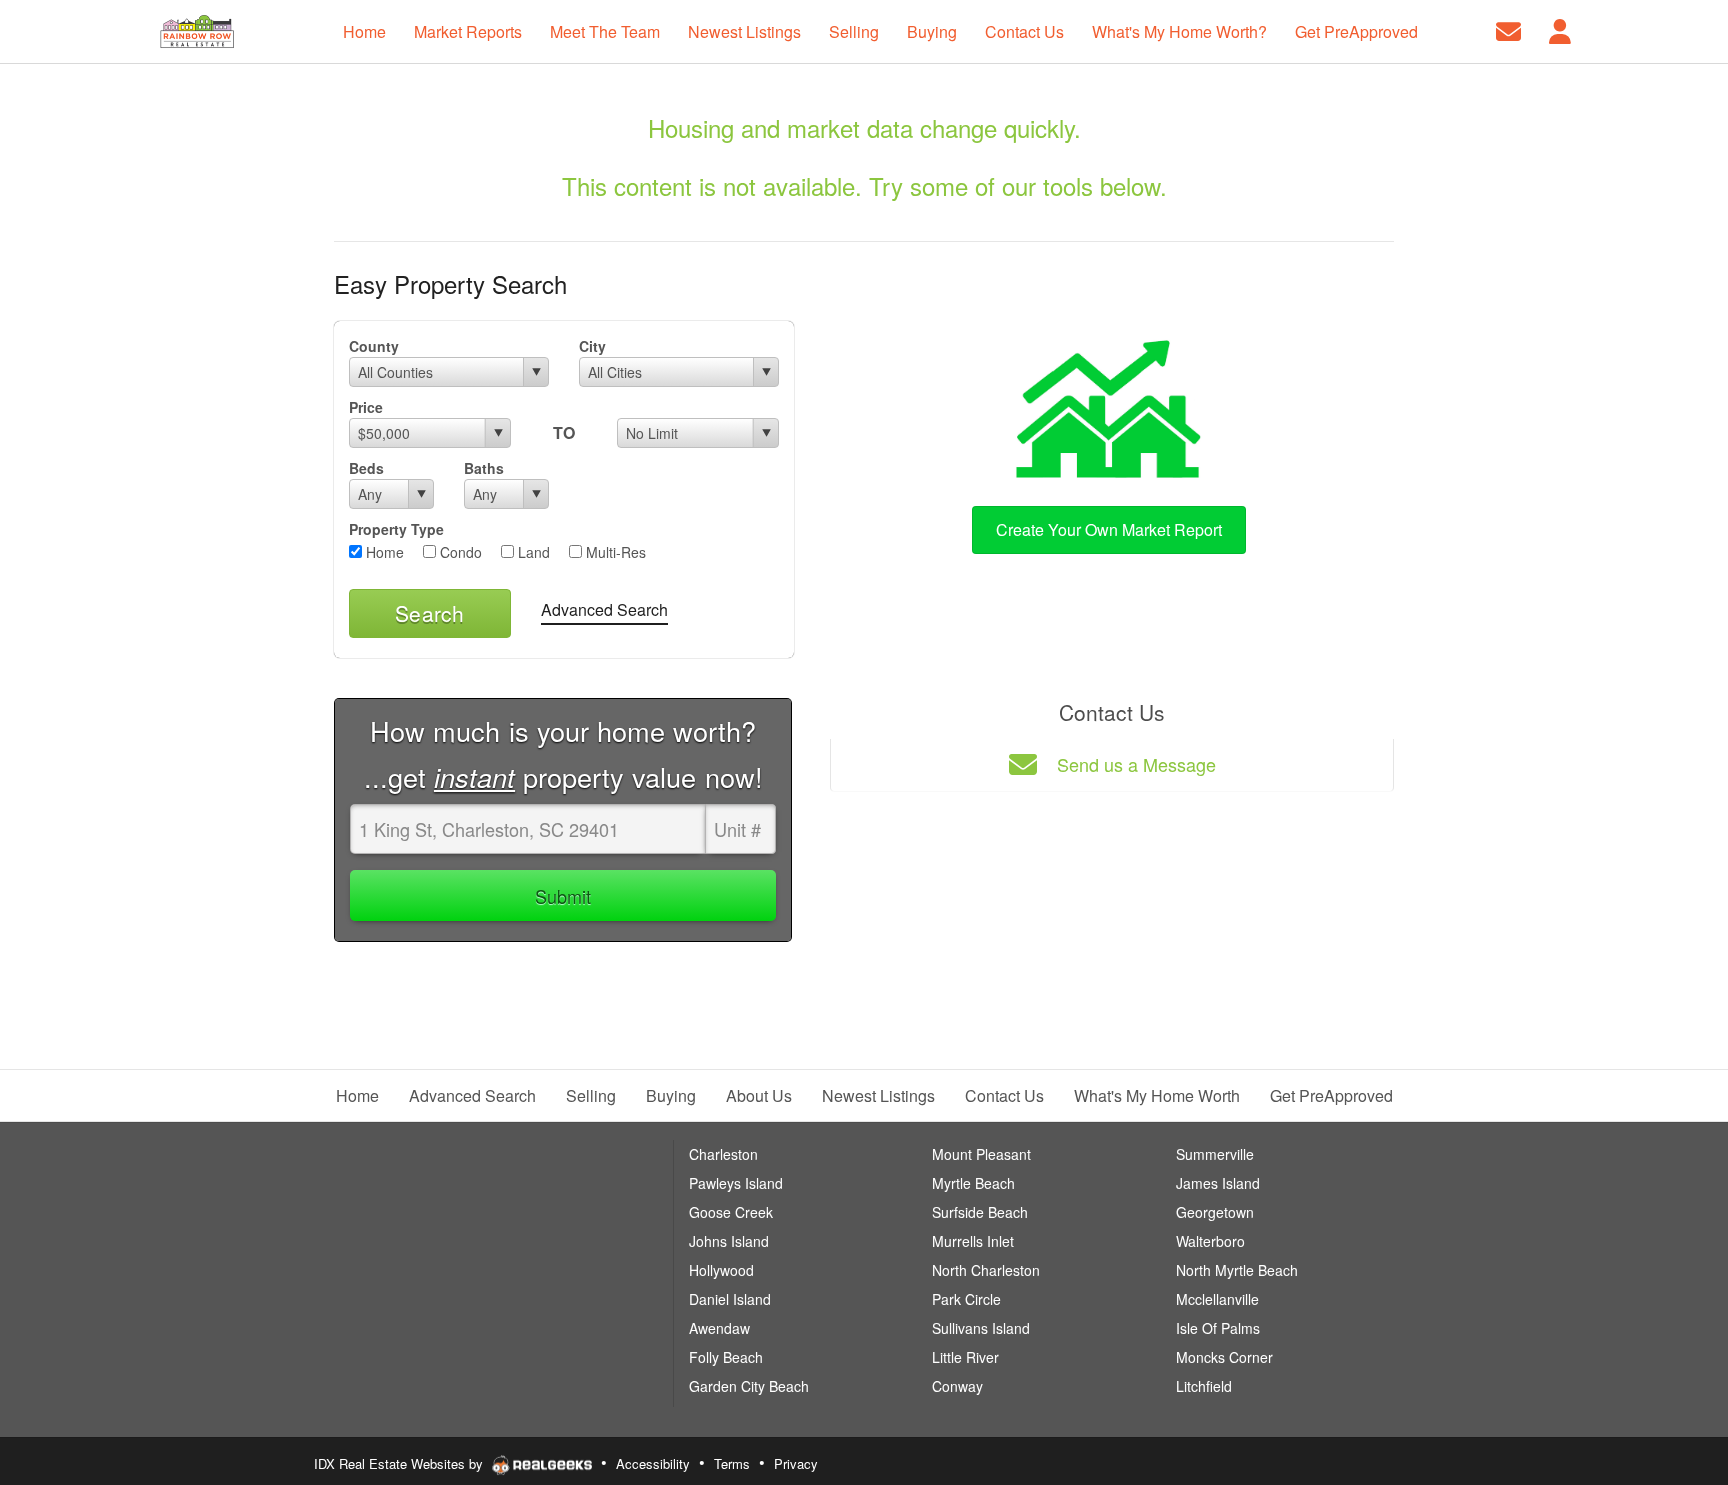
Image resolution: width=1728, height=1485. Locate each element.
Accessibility (653, 1463)
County (374, 346)
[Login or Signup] (1560, 29)
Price (366, 407)
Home (383, 552)
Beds (366, 468)
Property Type (396, 529)
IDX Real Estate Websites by (400, 1463)
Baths (484, 468)
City (592, 346)
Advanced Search (604, 609)
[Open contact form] (1508, 29)
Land (532, 552)
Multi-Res (614, 552)
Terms (732, 1463)
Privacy (796, 1463)
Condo (459, 552)
